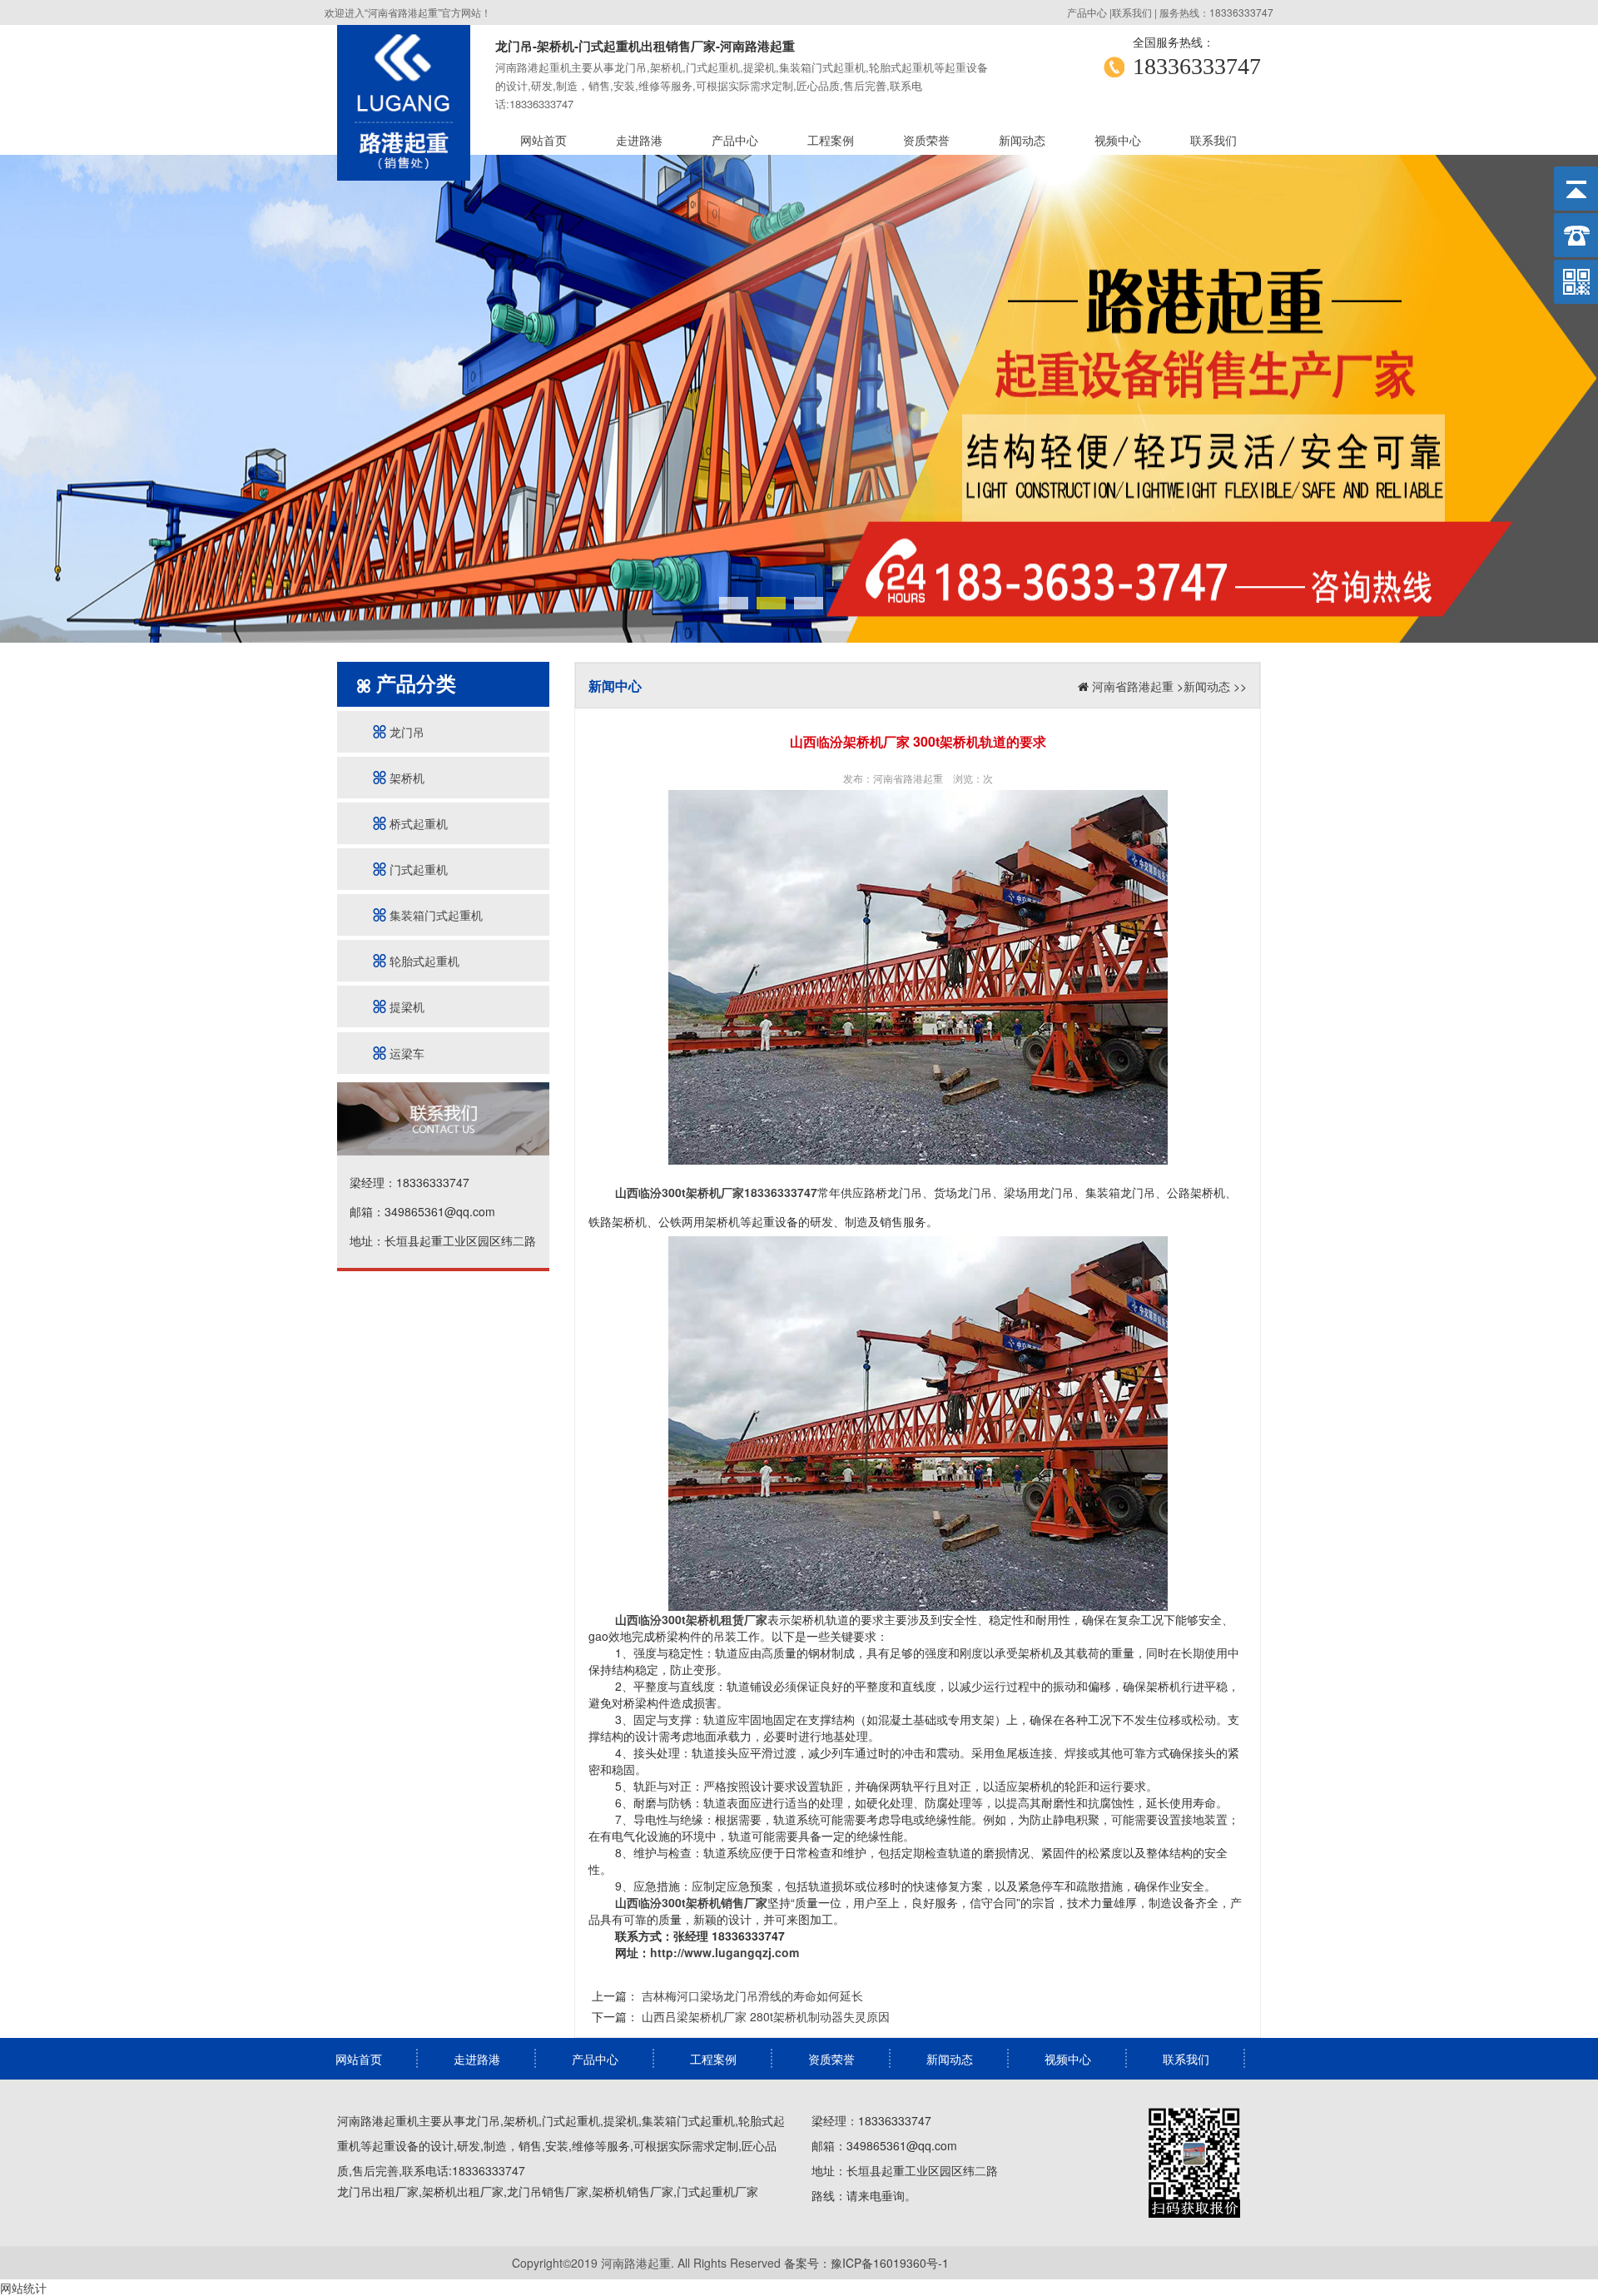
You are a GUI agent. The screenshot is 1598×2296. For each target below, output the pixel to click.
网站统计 (23, 2288)
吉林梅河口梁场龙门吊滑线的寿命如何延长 (751, 1995)
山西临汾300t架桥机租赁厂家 (691, 1619)
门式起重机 (417, 869)
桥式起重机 (417, 823)
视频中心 (1118, 140)
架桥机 (405, 778)
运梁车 (405, 1053)
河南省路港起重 (1133, 686)
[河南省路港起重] (404, 98)
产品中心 (1087, 12)
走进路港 (639, 140)
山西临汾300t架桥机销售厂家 (691, 1902)
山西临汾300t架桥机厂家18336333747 (716, 1192)
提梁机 (405, 1006)
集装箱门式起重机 (434, 915)
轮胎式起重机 (423, 961)
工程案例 (831, 140)
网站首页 (543, 140)
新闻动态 (1022, 140)
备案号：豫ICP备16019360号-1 (866, 2263)
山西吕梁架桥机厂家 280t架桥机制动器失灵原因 (764, 2016)
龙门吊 (405, 732)
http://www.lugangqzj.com (725, 1952)
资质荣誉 (926, 140)
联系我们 (1132, 12)
